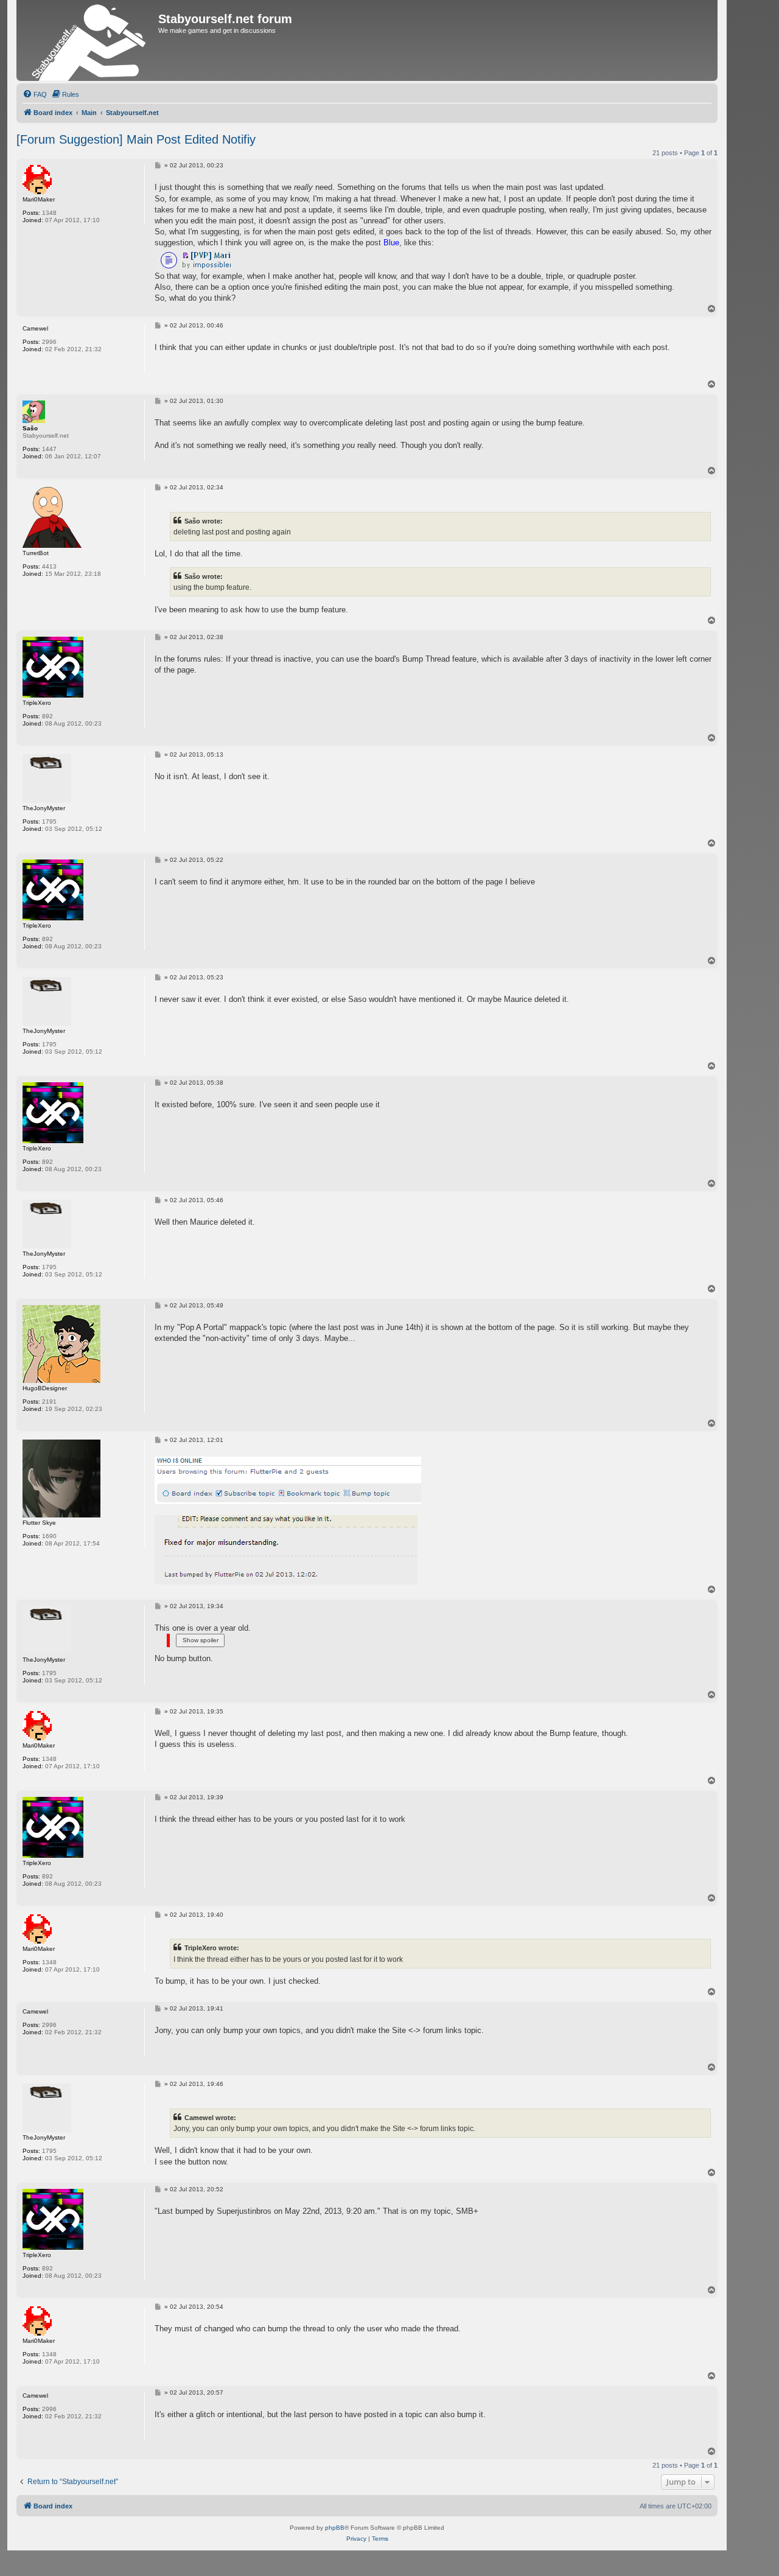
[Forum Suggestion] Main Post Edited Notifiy (136, 139)
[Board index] (89, 40)
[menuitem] (35, 94)
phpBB (335, 2528)
